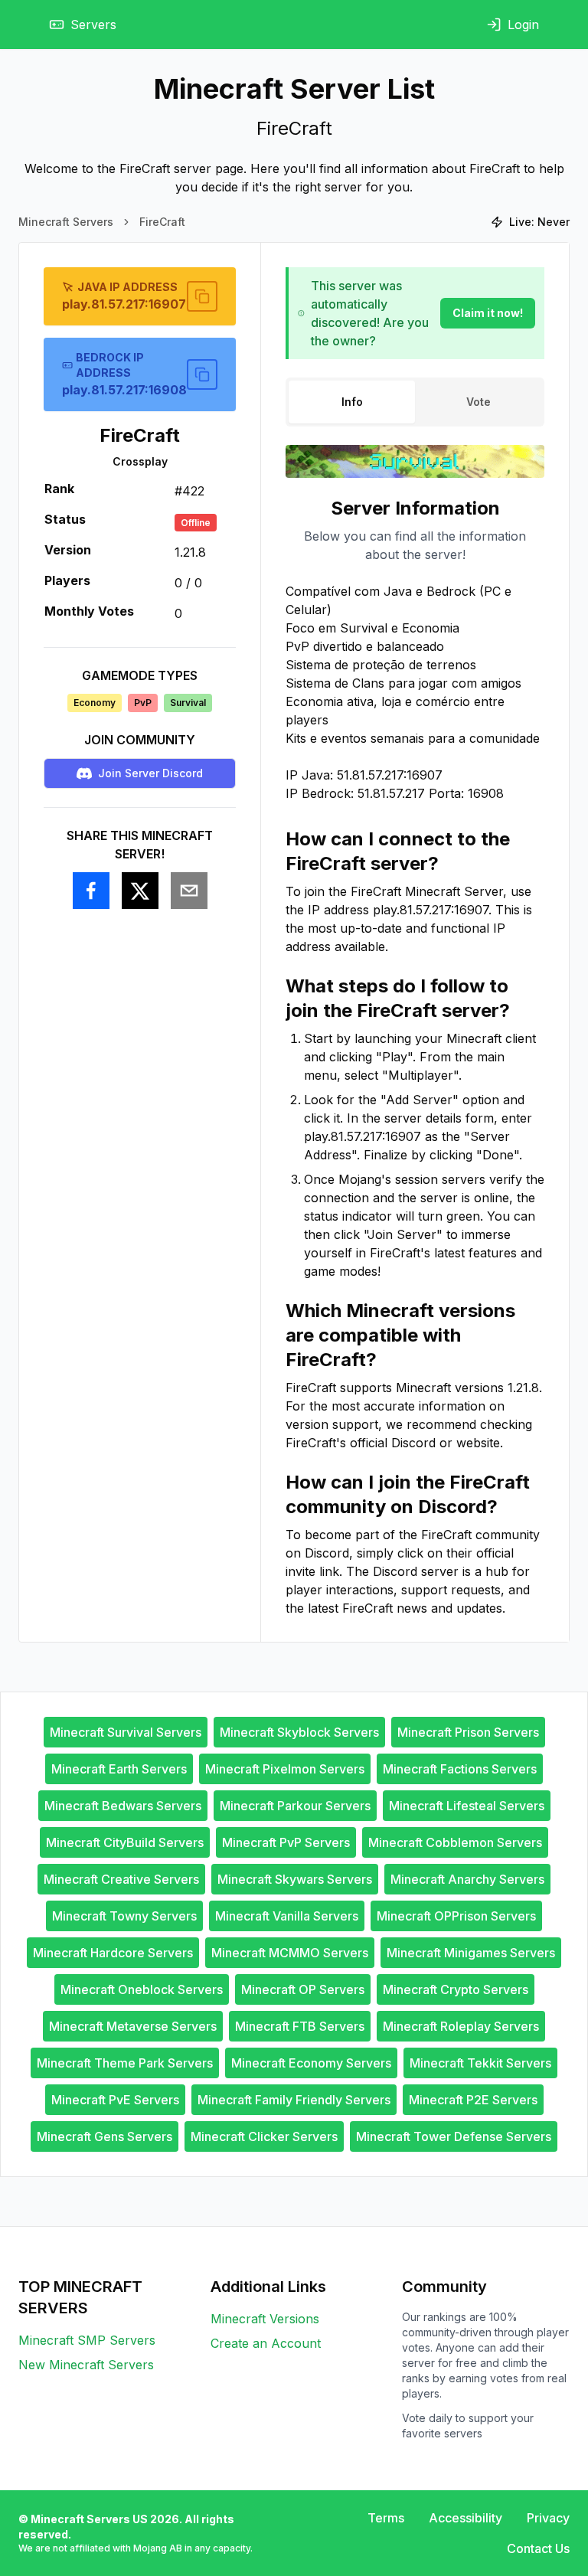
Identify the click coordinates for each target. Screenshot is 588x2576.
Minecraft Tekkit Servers (480, 2063)
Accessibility (465, 2518)
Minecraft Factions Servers (460, 1769)
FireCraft (162, 222)
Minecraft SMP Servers (87, 2340)
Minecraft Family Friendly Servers (294, 2100)
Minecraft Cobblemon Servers (455, 1842)
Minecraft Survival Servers (126, 1732)
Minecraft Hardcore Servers (113, 1953)
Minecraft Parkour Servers (295, 1806)
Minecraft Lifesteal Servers (467, 1806)
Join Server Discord (150, 773)
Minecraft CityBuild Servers (125, 1842)
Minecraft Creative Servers (121, 1879)
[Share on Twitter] (140, 891)
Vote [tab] (479, 402)
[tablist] (415, 402)
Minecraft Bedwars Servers (123, 1806)
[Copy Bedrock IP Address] (202, 374)
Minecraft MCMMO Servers (290, 1953)
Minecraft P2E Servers (473, 2100)
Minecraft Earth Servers (119, 1769)
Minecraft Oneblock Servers (142, 1989)
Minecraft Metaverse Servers (133, 2026)
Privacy (548, 2518)
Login (523, 25)
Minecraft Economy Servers (311, 2063)
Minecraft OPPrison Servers (456, 1916)
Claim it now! (488, 313)
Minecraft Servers (66, 222)
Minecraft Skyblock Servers (299, 1732)
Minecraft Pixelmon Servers (285, 1769)
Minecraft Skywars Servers (295, 1879)
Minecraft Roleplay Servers (461, 2026)
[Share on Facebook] (91, 891)
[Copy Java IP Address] (202, 296)
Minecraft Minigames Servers (471, 1953)
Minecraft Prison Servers (468, 1732)
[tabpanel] (415, 1057)
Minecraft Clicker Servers (264, 2136)
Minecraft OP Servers (303, 1989)
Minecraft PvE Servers (115, 2100)
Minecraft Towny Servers (124, 1916)
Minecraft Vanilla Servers (287, 1916)
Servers (93, 25)
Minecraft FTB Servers (300, 2026)
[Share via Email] (189, 891)
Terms (386, 2518)
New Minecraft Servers (86, 2365)
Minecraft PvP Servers (286, 1842)
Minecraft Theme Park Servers (125, 2063)
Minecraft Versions (265, 2319)
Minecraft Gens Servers (105, 2136)
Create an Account (266, 2343)
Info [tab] (352, 402)
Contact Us (538, 2548)
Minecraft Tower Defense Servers (454, 2136)
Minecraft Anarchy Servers (467, 1879)
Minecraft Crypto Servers (456, 1989)
